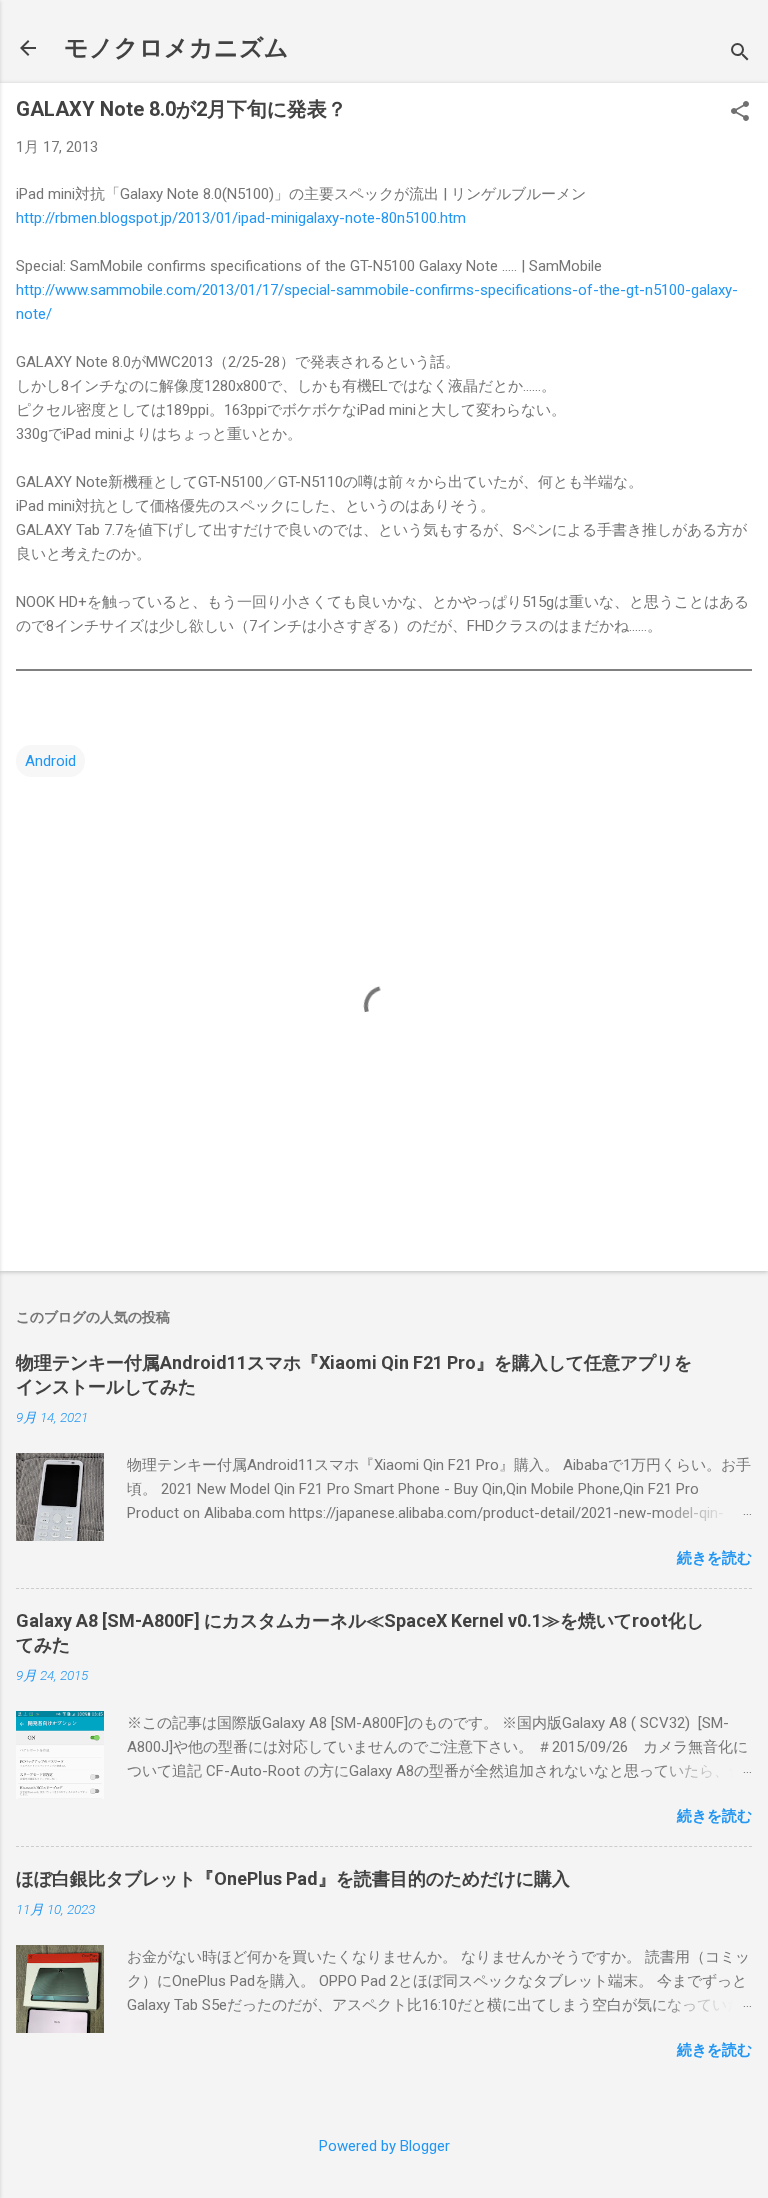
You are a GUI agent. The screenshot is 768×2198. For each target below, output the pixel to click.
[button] (740, 113)
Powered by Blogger (384, 2146)
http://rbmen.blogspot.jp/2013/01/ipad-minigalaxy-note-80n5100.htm (241, 218)
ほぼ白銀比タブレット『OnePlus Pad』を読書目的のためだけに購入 (293, 1878)
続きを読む (714, 1558)
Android (50, 761)
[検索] (740, 54)
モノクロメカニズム (176, 48)
